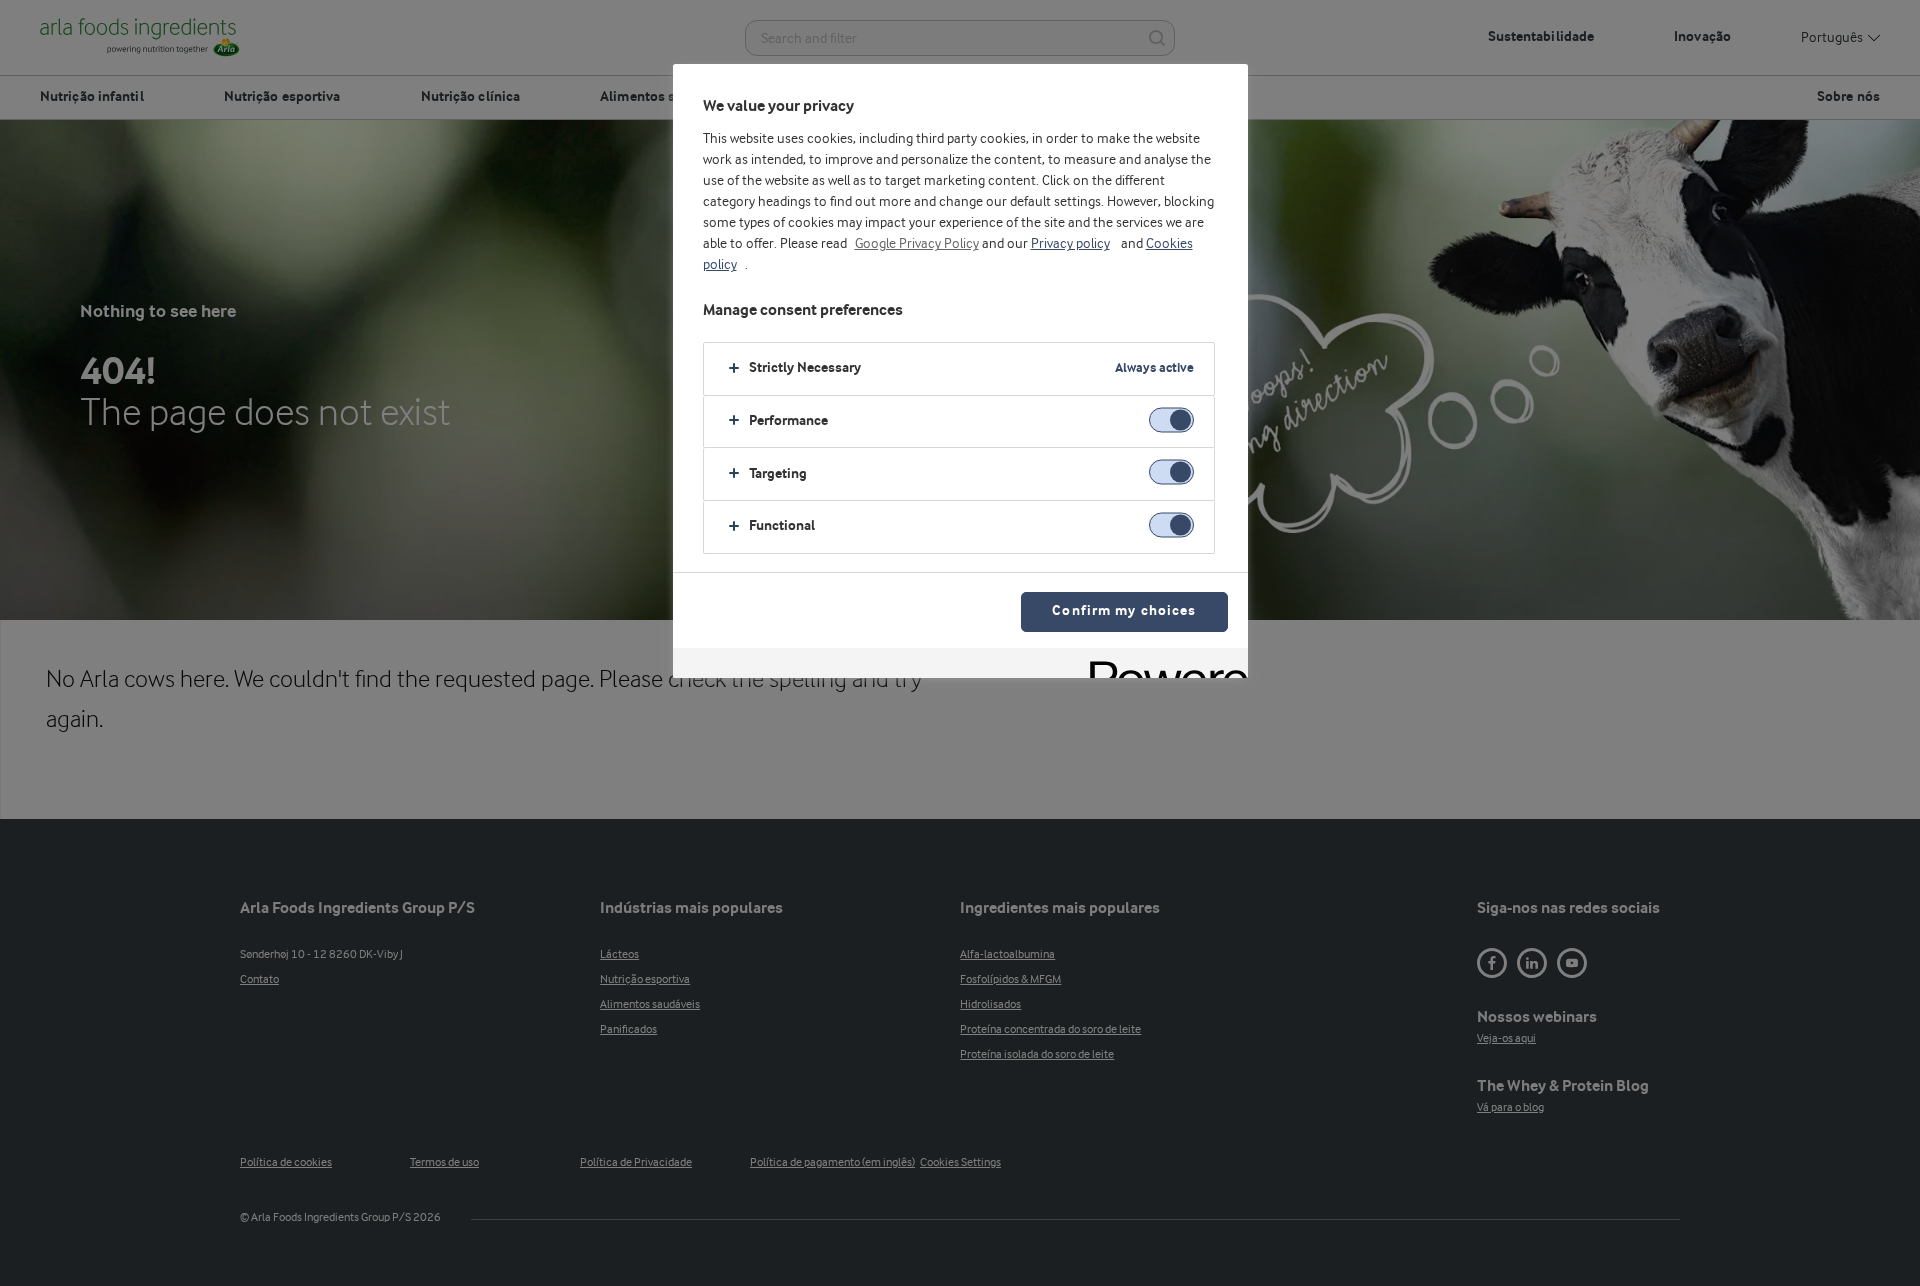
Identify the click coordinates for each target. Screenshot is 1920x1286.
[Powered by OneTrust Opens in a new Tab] (1162, 665)
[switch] (1171, 419)
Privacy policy (1070, 244)
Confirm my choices (1124, 611)
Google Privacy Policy (917, 244)
